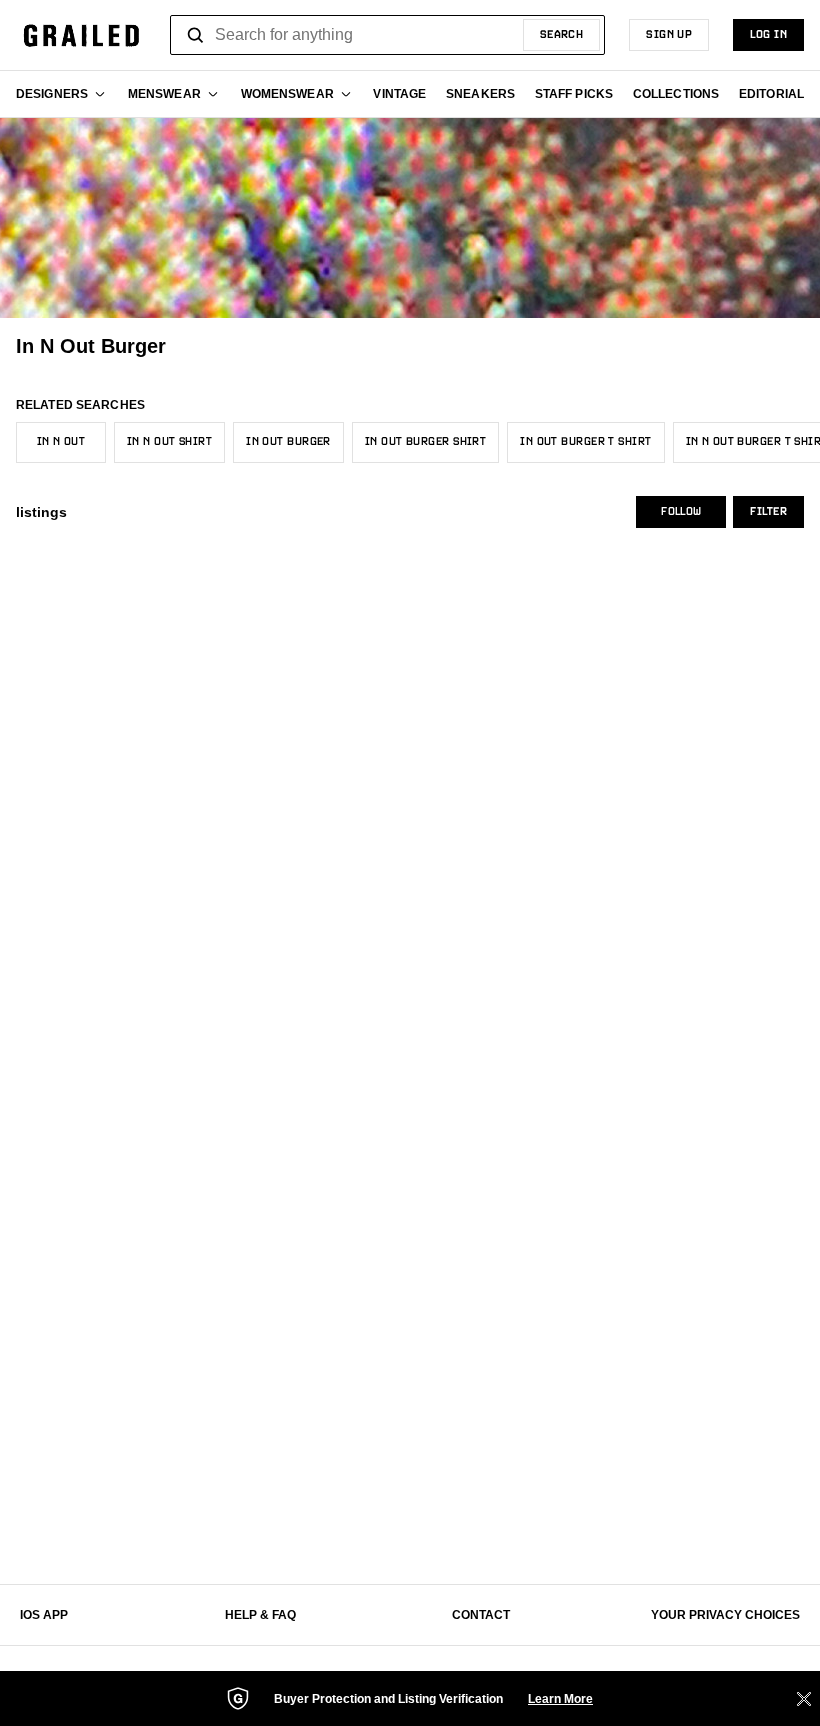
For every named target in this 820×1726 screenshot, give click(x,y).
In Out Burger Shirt (425, 442)
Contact (481, 1615)
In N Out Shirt (169, 442)
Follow (681, 512)
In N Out (61, 442)
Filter (768, 512)
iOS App (44, 1615)
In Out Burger (288, 442)
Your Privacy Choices (725, 1615)
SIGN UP (669, 35)
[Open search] (196, 35)
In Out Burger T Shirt (585, 442)
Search (562, 35)
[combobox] (387, 35)
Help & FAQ (260, 1615)
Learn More (560, 1699)
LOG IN (768, 35)
